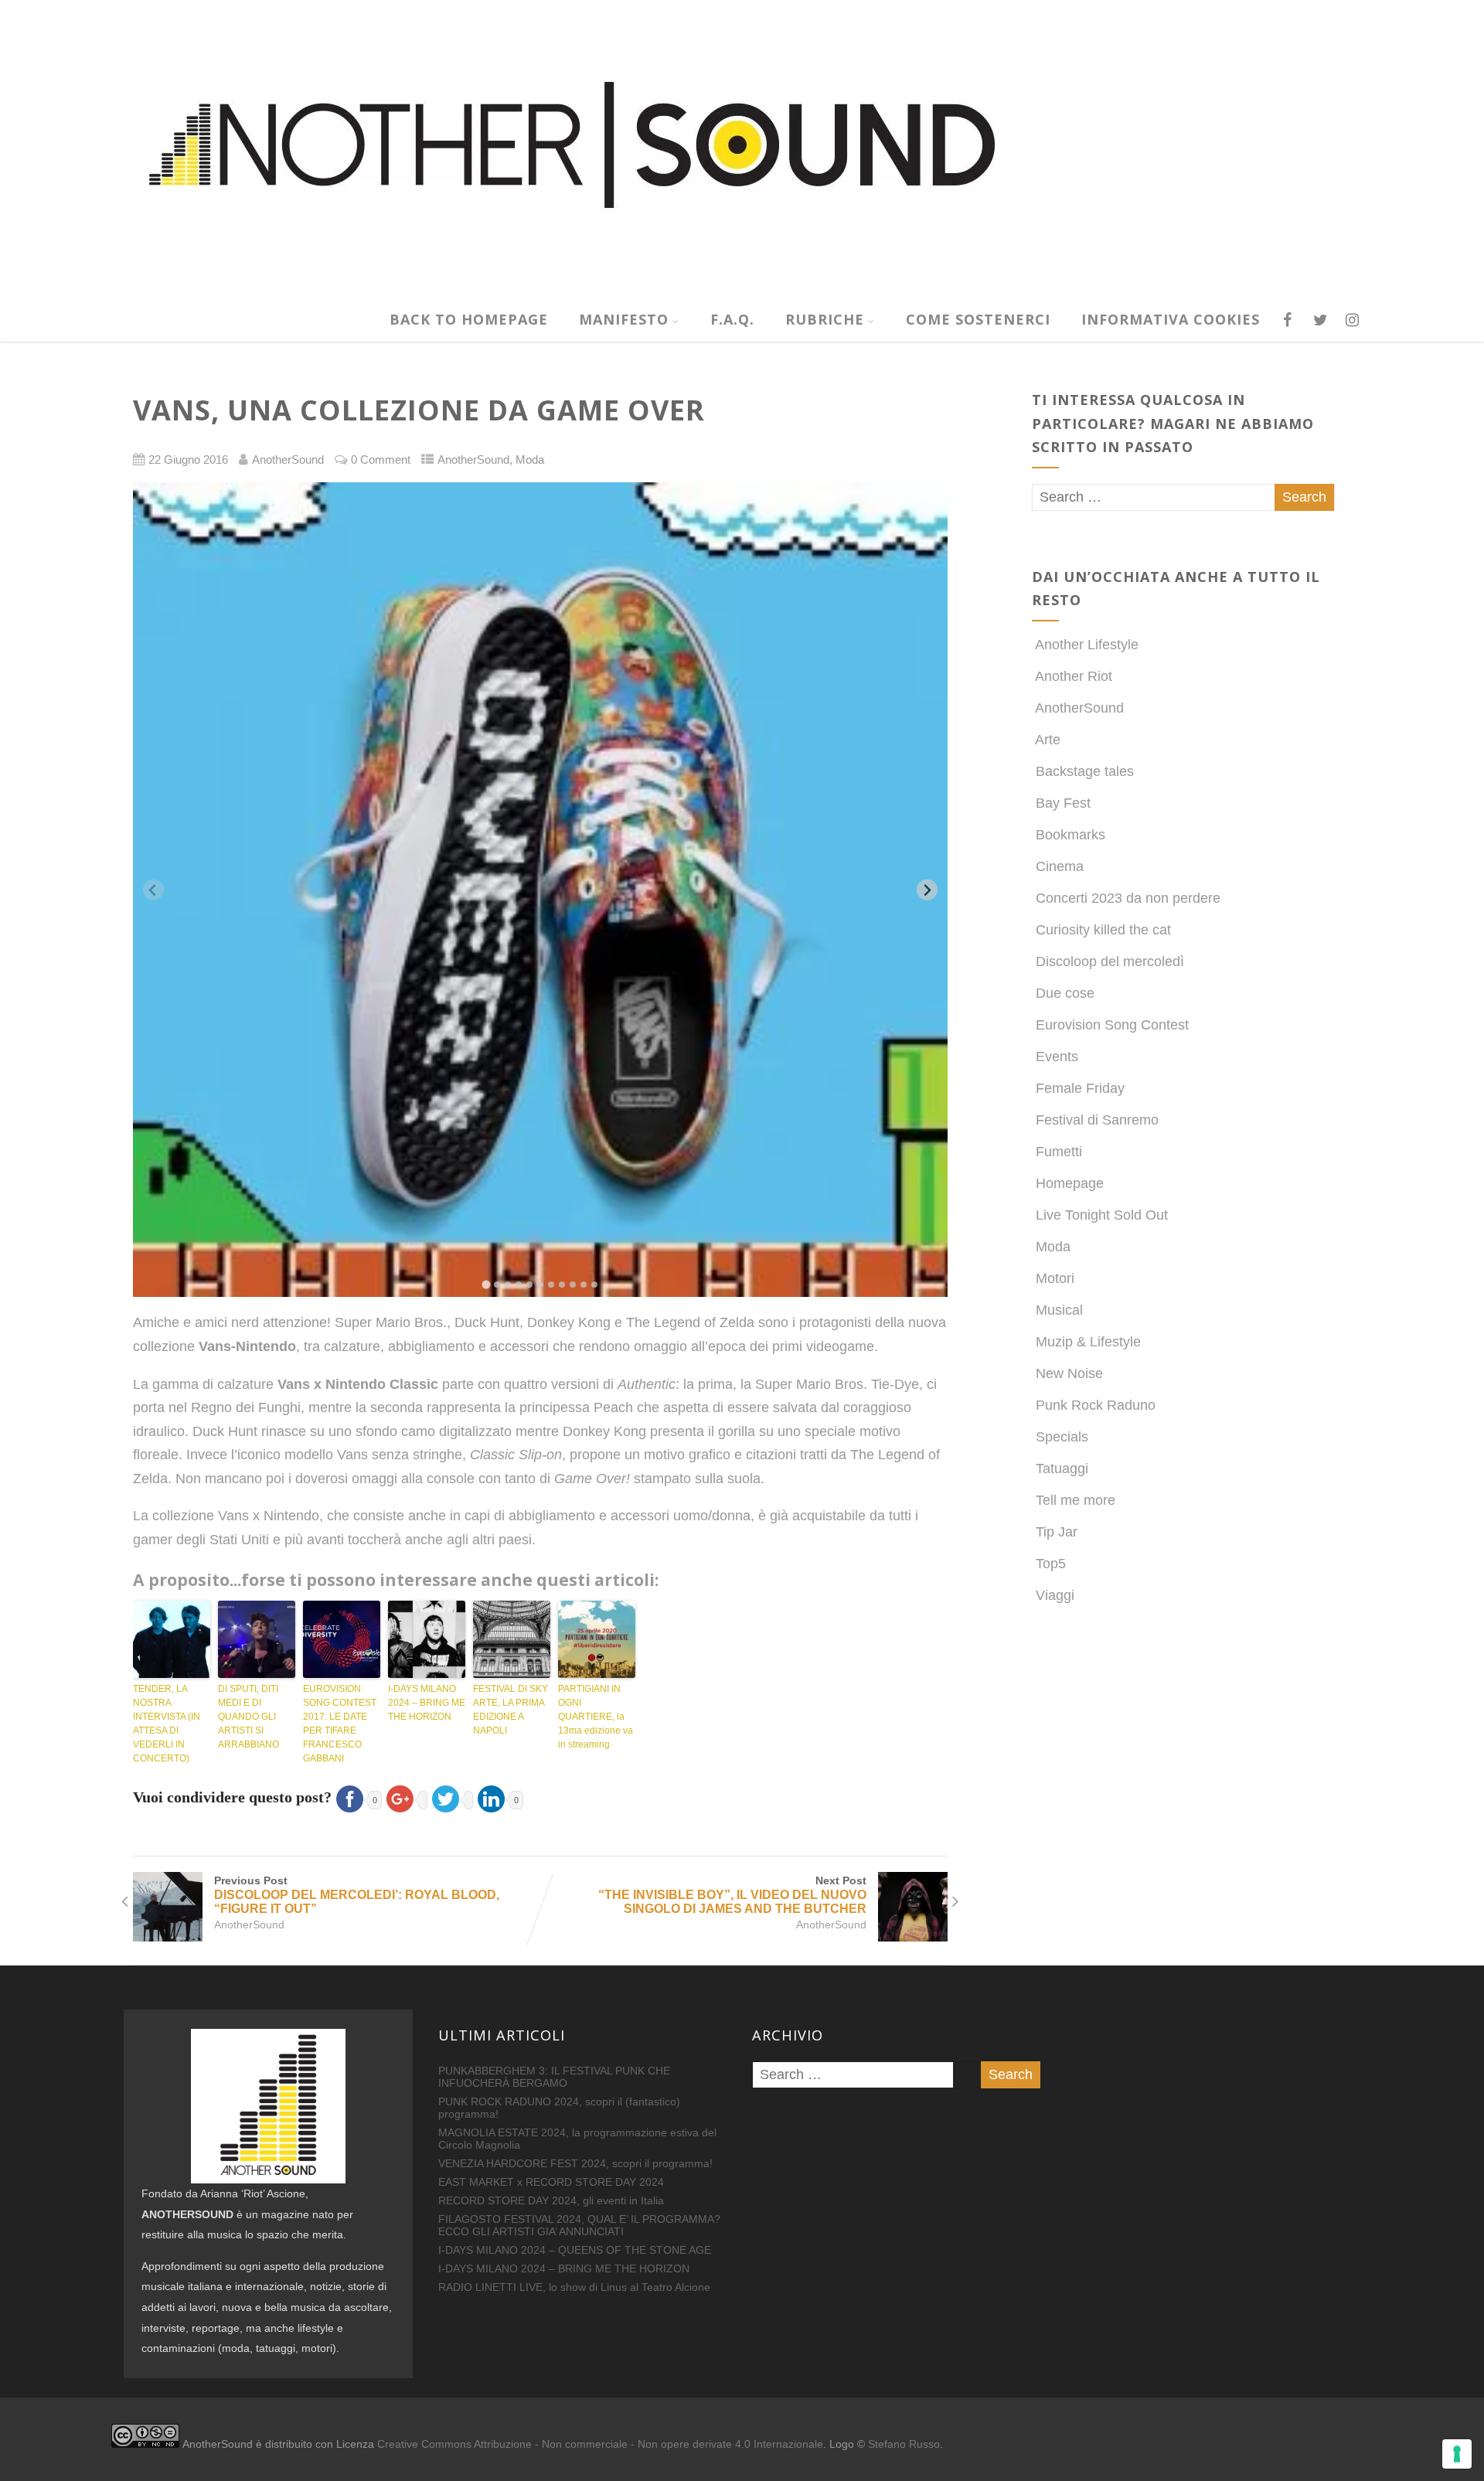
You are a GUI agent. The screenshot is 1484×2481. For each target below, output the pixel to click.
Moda (530, 460)
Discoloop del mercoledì (1110, 961)
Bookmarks (1070, 835)
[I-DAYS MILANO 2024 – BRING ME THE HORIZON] (427, 1639)
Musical (1059, 1310)
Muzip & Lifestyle (1088, 1342)
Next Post (732, 1895)
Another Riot (1074, 676)
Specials (1062, 1437)
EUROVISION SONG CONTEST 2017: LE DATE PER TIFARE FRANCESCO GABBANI (340, 1724)
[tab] (486, 1285)
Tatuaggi (1062, 1469)
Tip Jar (1057, 1532)
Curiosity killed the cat (1103, 930)
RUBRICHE (825, 319)
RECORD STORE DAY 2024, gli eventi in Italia (551, 2200)
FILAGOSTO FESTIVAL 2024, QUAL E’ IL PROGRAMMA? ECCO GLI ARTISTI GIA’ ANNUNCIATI (579, 2225)
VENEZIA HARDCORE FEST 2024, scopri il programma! (575, 2163)
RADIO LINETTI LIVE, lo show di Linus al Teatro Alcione (574, 2287)
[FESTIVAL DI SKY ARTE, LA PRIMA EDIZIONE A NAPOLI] (512, 1639)
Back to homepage (469, 319)
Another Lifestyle (1087, 645)
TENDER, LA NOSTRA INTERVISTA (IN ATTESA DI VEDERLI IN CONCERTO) (167, 1724)
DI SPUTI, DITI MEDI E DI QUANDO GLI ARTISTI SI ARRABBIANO (248, 1717)
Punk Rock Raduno (1096, 1405)
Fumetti (1059, 1152)
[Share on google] (405, 1798)
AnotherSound (473, 460)
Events (1057, 1057)
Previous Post (357, 1895)
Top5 (1051, 1564)
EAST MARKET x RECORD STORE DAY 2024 (551, 2182)
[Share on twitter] (450, 1798)
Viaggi (1055, 1595)
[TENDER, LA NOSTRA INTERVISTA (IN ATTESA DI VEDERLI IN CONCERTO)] (172, 1639)
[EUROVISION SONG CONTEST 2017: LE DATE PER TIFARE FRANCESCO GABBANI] (342, 1639)
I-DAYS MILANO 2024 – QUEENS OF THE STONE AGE (575, 2250)
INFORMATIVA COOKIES (1171, 319)
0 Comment (381, 460)
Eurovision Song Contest (1112, 1025)
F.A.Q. (732, 319)
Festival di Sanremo (1097, 1120)
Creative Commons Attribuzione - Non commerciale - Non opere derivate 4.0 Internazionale (600, 2444)
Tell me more (1076, 1500)
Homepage (1070, 1183)
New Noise (1069, 1373)
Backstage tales (1085, 771)
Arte (1048, 740)
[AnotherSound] (692, 288)
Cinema (1060, 866)
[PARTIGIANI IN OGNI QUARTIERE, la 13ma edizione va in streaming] (597, 1639)
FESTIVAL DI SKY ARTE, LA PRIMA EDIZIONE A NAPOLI (511, 1710)
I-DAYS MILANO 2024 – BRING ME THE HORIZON (427, 1703)
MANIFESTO (624, 319)
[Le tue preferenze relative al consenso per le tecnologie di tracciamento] (1457, 2454)
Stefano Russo (904, 2444)
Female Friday (1080, 1088)
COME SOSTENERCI (978, 319)
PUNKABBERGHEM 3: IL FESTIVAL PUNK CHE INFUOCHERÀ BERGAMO (554, 2077)
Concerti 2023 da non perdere (1128, 898)
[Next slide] (927, 890)
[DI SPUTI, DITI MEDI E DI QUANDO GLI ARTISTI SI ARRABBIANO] (257, 1639)
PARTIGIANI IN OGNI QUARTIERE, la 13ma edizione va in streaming (596, 1717)
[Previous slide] (153, 890)
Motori (1055, 1278)
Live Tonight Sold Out (1102, 1215)
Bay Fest (1063, 803)
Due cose (1065, 993)
